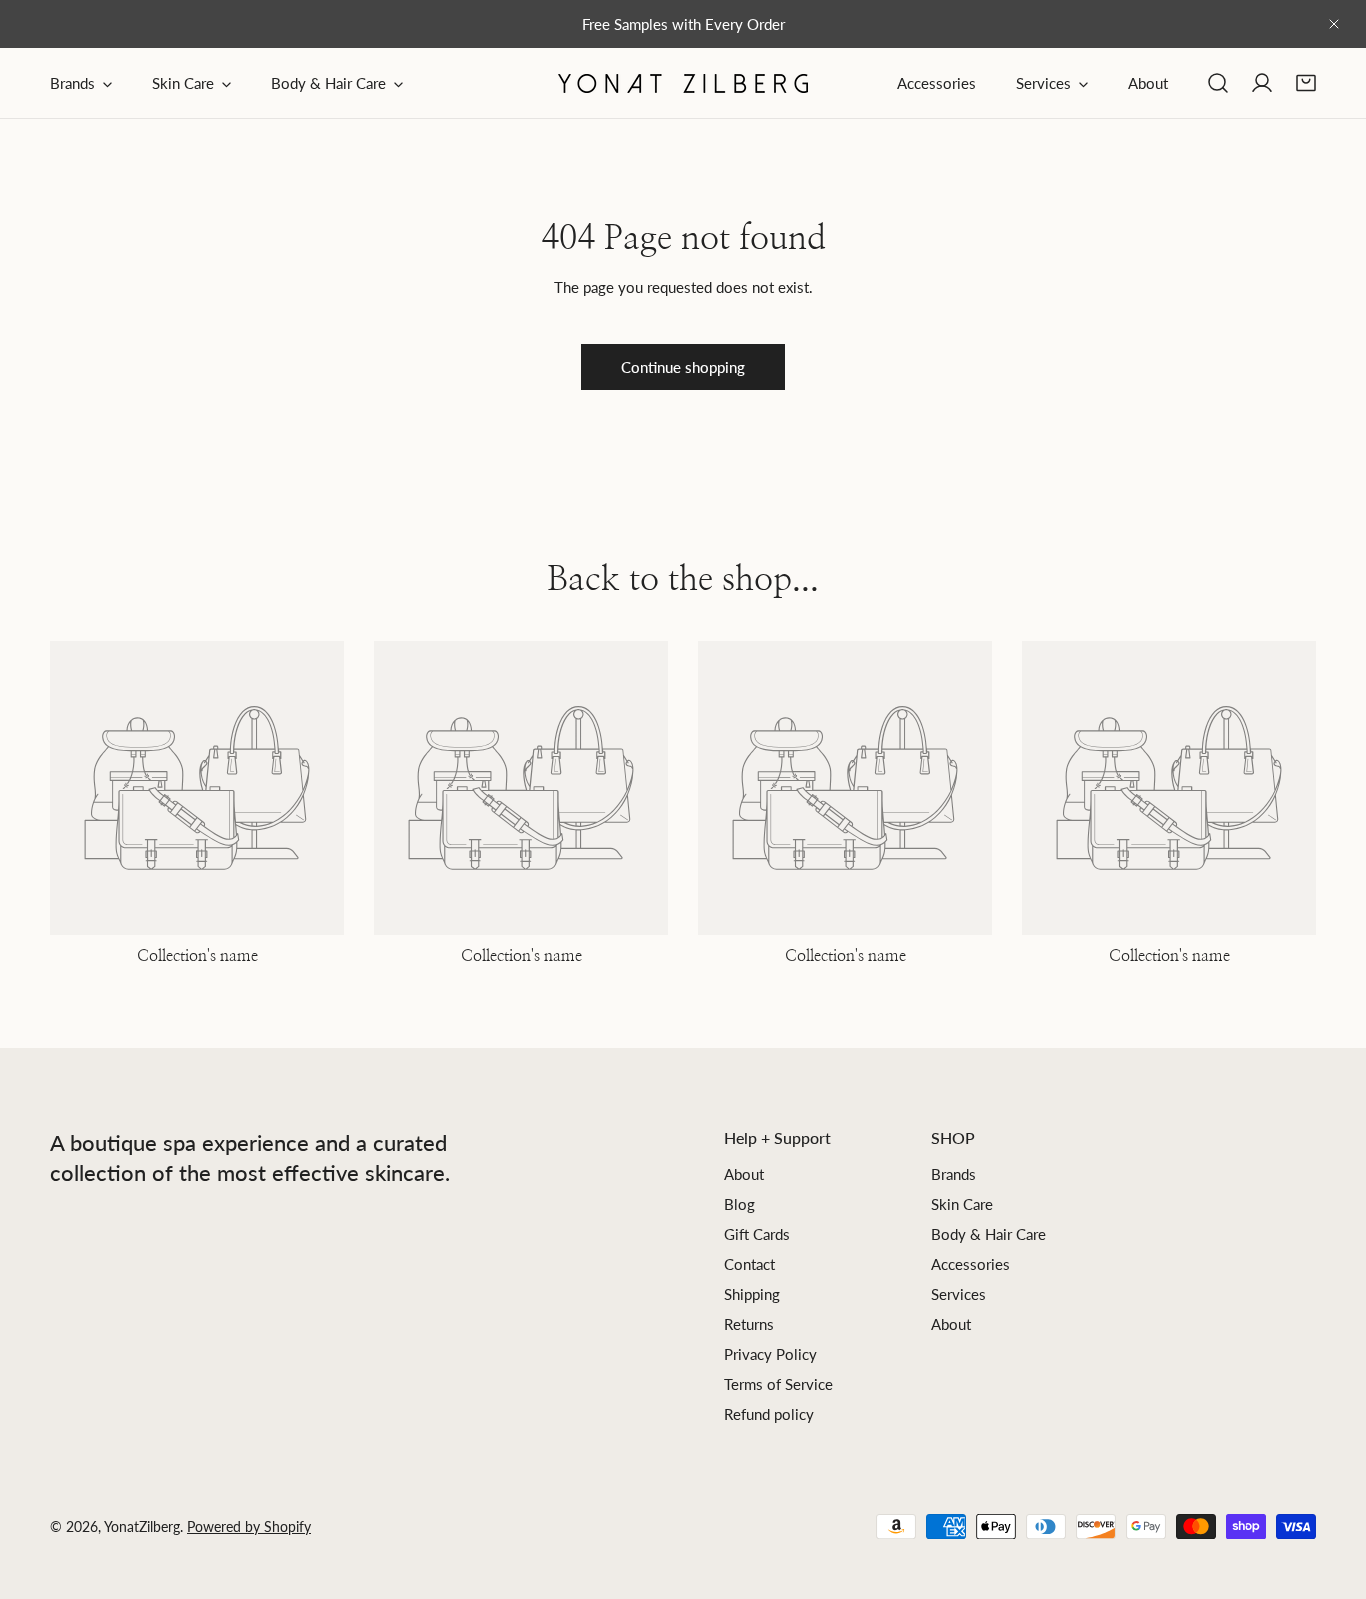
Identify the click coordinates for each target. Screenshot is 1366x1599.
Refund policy (769, 1414)
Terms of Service (778, 1384)
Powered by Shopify (249, 1526)
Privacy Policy (770, 1354)
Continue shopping (683, 367)
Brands (953, 1174)
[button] (1306, 83)
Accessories (970, 1264)
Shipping (752, 1294)
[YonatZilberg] (683, 83)
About (744, 1174)
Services (958, 1294)
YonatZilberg (142, 1526)
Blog (739, 1204)
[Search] (1218, 83)
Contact (749, 1264)
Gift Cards (757, 1234)
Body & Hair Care (988, 1234)
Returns (749, 1324)
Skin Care (962, 1204)
